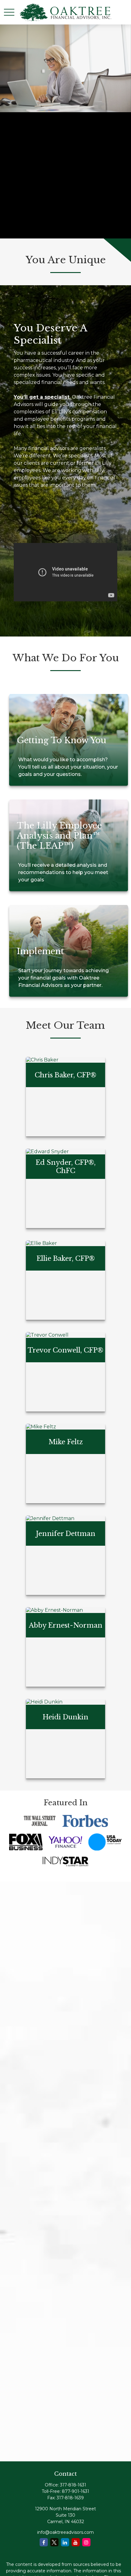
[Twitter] (54, 2542)
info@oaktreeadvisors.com (65, 2532)
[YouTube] (76, 2542)
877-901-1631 (76, 2491)
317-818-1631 (73, 2485)
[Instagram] (86, 2542)
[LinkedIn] (65, 2542)
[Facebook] (44, 2542)
